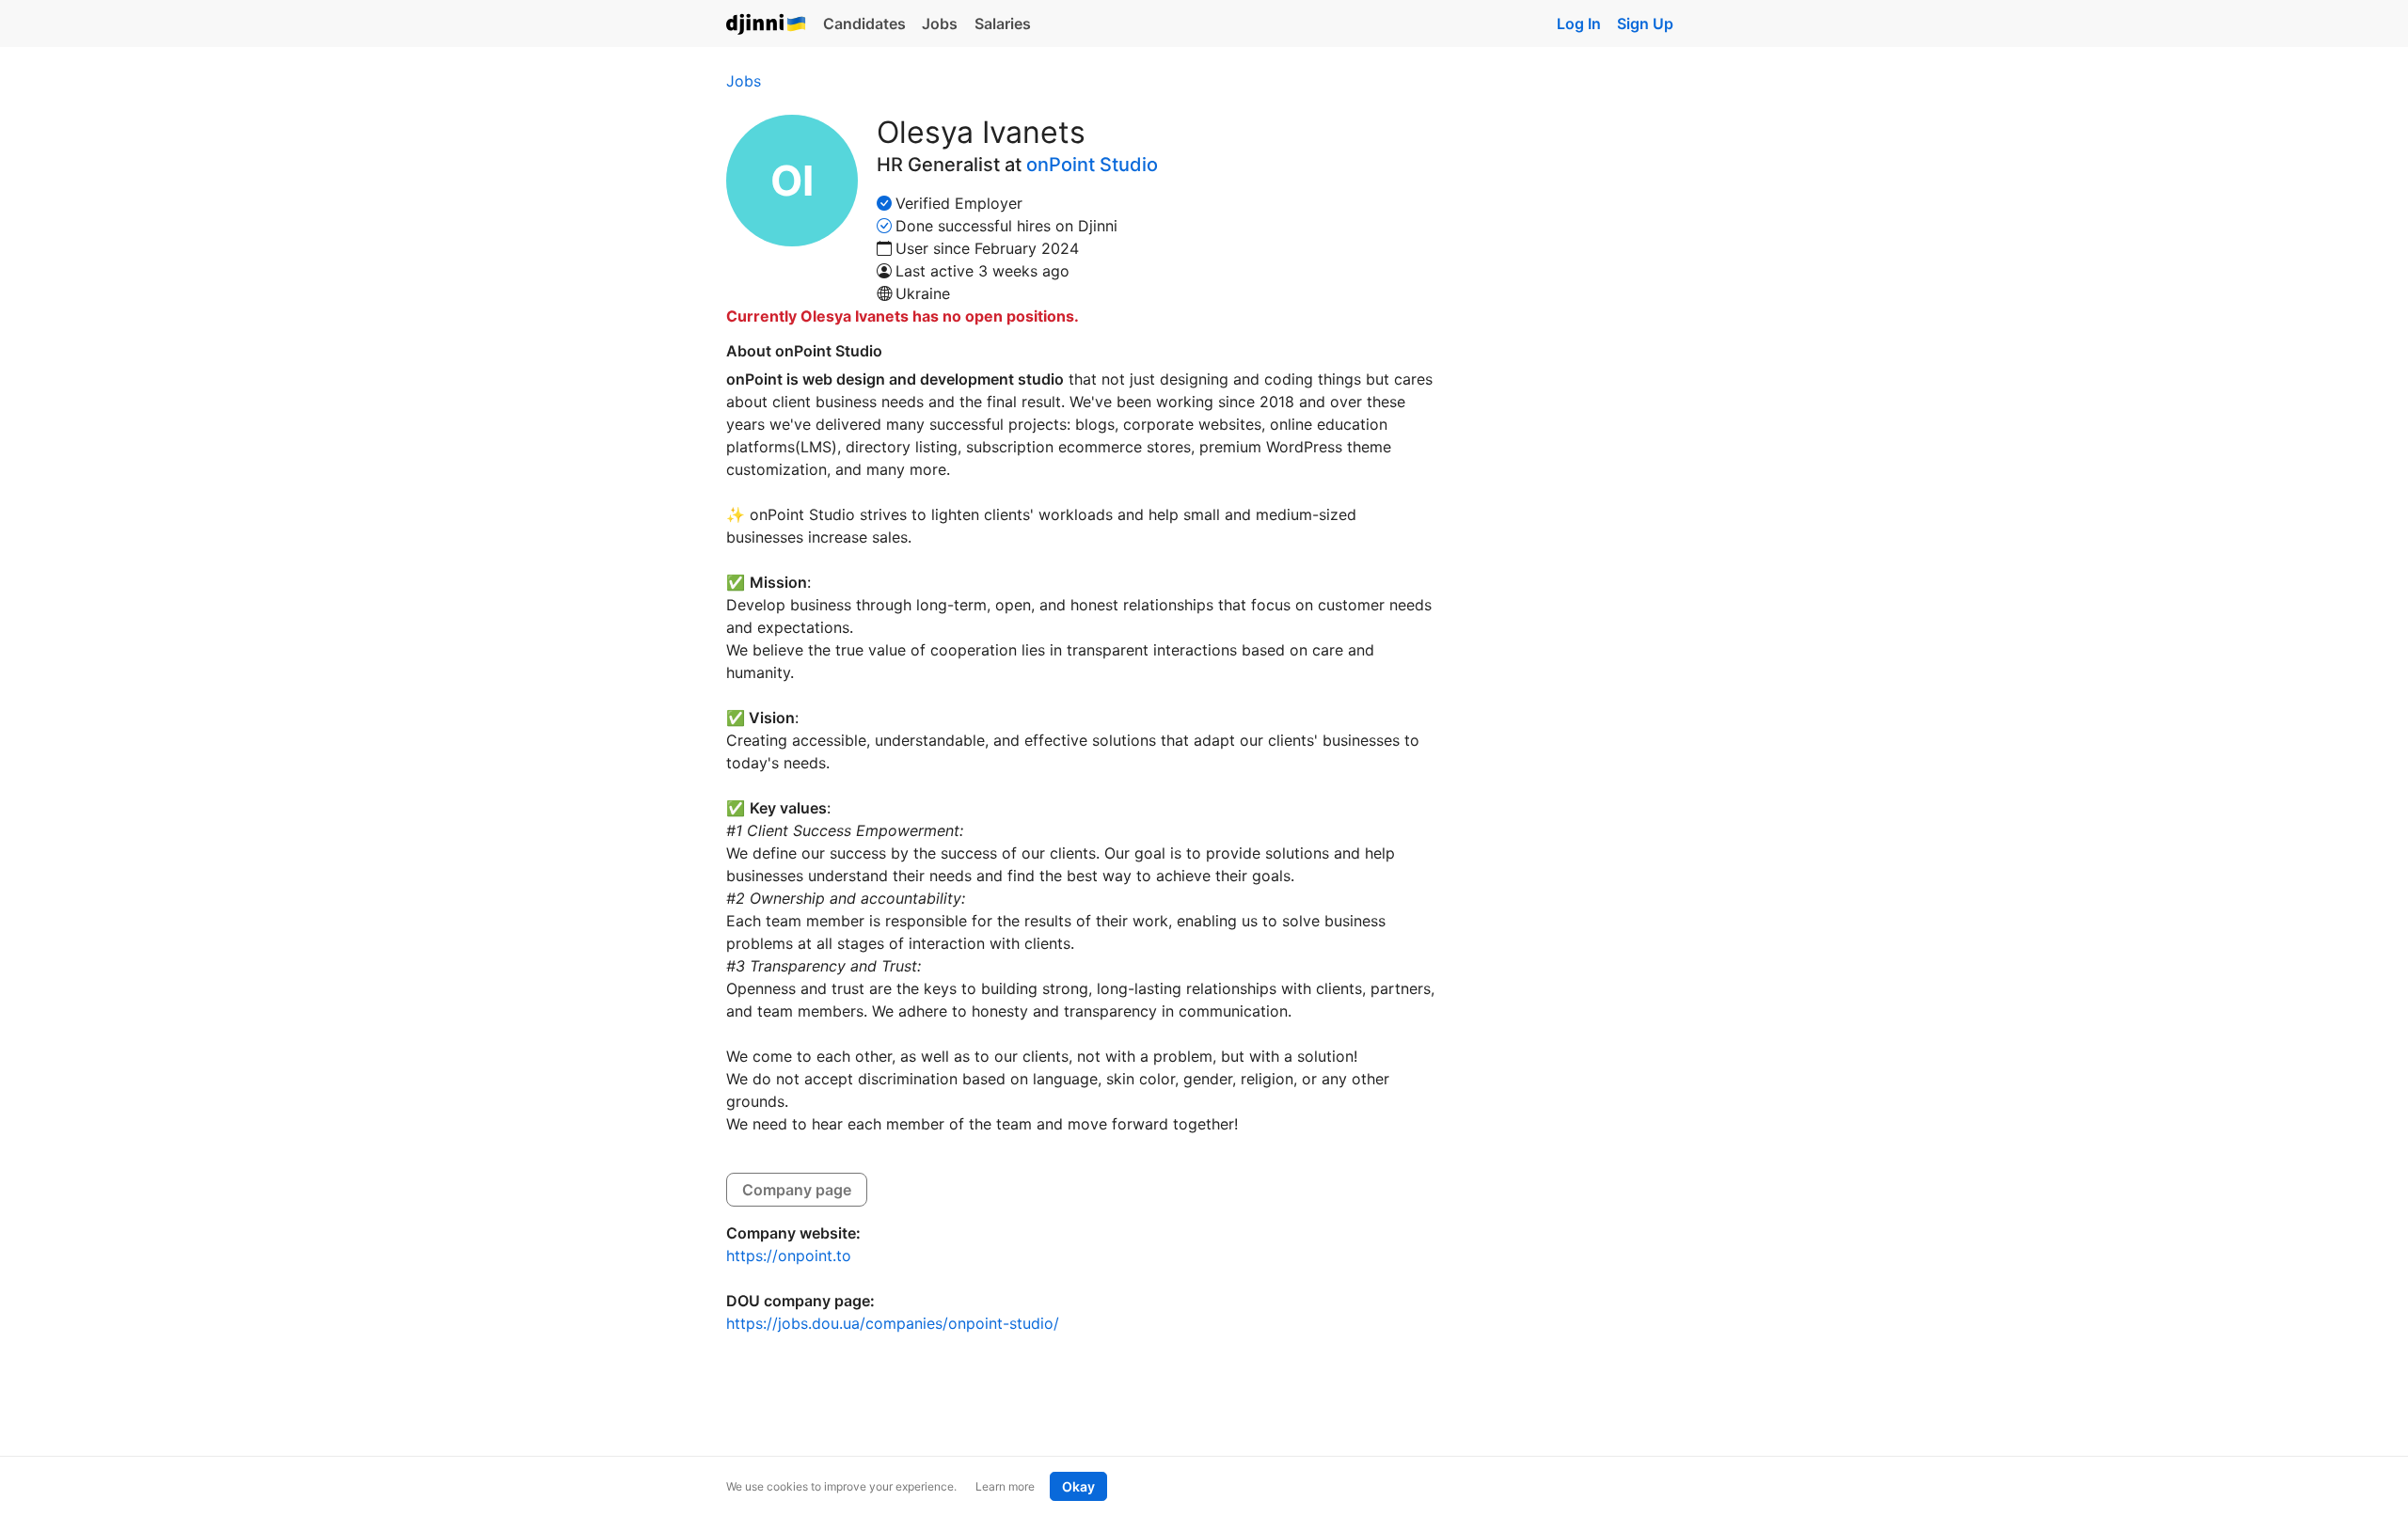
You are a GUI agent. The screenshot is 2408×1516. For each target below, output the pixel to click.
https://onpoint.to (789, 1255)
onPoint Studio (1092, 165)
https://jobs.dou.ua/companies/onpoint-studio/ (893, 1323)
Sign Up (1645, 24)
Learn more (1005, 1486)
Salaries (1003, 24)
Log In (1579, 24)
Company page (797, 1190)
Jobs (940, 24)
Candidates (864, 24)
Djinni (767, 25)
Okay (1078, 1486)
